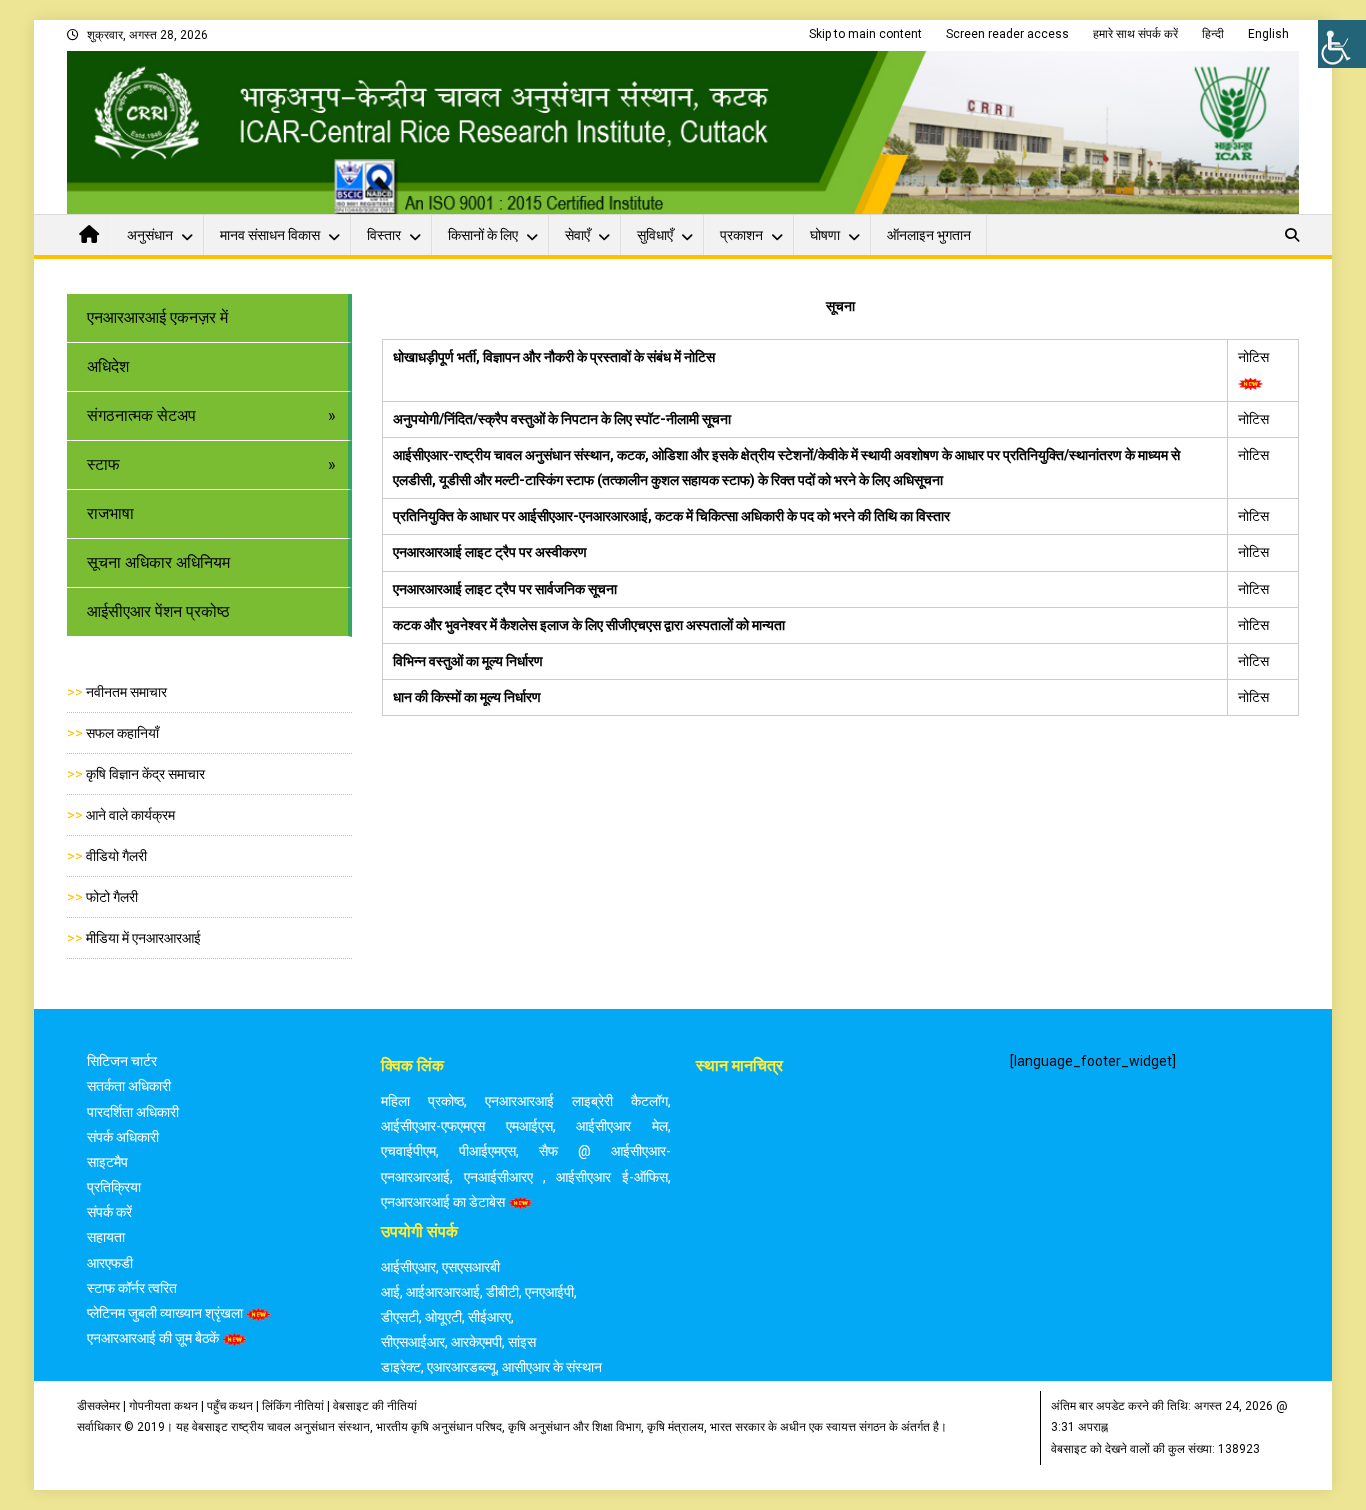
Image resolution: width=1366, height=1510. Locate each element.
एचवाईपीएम (408, 1151)
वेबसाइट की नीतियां (375, 1406)
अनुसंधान (150, 235)
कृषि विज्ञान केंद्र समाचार (145, 774)
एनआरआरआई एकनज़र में (157, 317)
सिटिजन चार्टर (122, 1061)
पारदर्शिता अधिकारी (133, 1112)
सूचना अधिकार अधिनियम (158, 562)
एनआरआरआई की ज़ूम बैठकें (153, 1338)
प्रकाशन (741, 235)
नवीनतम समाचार (126, 692)
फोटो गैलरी (112, 897)
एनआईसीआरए (498, 1177)
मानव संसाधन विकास (270, 235)
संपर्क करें (109, 1212)
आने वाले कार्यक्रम (130, 815)
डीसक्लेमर (98, 1406)
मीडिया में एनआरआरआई (143, 938)
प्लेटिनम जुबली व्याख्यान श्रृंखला (165, 1313)
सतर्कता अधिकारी (129, 1086)
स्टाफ (103, 464)
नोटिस (1255, 357)
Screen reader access (1007, 34)
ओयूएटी (443, 1317)
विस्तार (384, 235)
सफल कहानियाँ (122, 733)
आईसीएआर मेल (621, 1126)
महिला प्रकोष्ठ (422, 1101)
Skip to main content (865, 34)
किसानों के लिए (483, 235)
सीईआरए (489, 1317)
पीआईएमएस (487, 1151)
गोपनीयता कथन (163, 1406)
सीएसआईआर (413, 1342)
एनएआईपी (549, 1292)
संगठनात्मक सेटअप (141, 415)
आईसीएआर (408, 1267)
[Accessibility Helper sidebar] (1342, 44)
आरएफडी (110, 1263)
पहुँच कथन (230, 1406)
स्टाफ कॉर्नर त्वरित (132, 1288)
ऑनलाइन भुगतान (929, 235)
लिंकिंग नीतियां (293, 1406)
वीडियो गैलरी (116, 856)
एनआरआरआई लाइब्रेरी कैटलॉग (576, 1101)
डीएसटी (400, 1317)
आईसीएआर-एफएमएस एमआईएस (466, 1126)
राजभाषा (110, 513)
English (1268, 34)
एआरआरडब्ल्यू (461, 1367)
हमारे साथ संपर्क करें (1135, 34)
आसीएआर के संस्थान (552, 1367)
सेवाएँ (577, 235)
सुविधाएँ (655, 235)
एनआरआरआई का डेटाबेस (443, 1202)
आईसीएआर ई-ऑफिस (611, 1177)
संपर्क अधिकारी (123, 1137)
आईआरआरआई (443, 1292)
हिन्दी (1213, 34)
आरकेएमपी (476, 1342)
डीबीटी (502, 1292)
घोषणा (825, 235)
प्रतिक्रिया (114, 1187)
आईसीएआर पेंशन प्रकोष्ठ (158, 611)
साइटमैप (107, 1162)
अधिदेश (108, 366)
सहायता (106, 1237)
